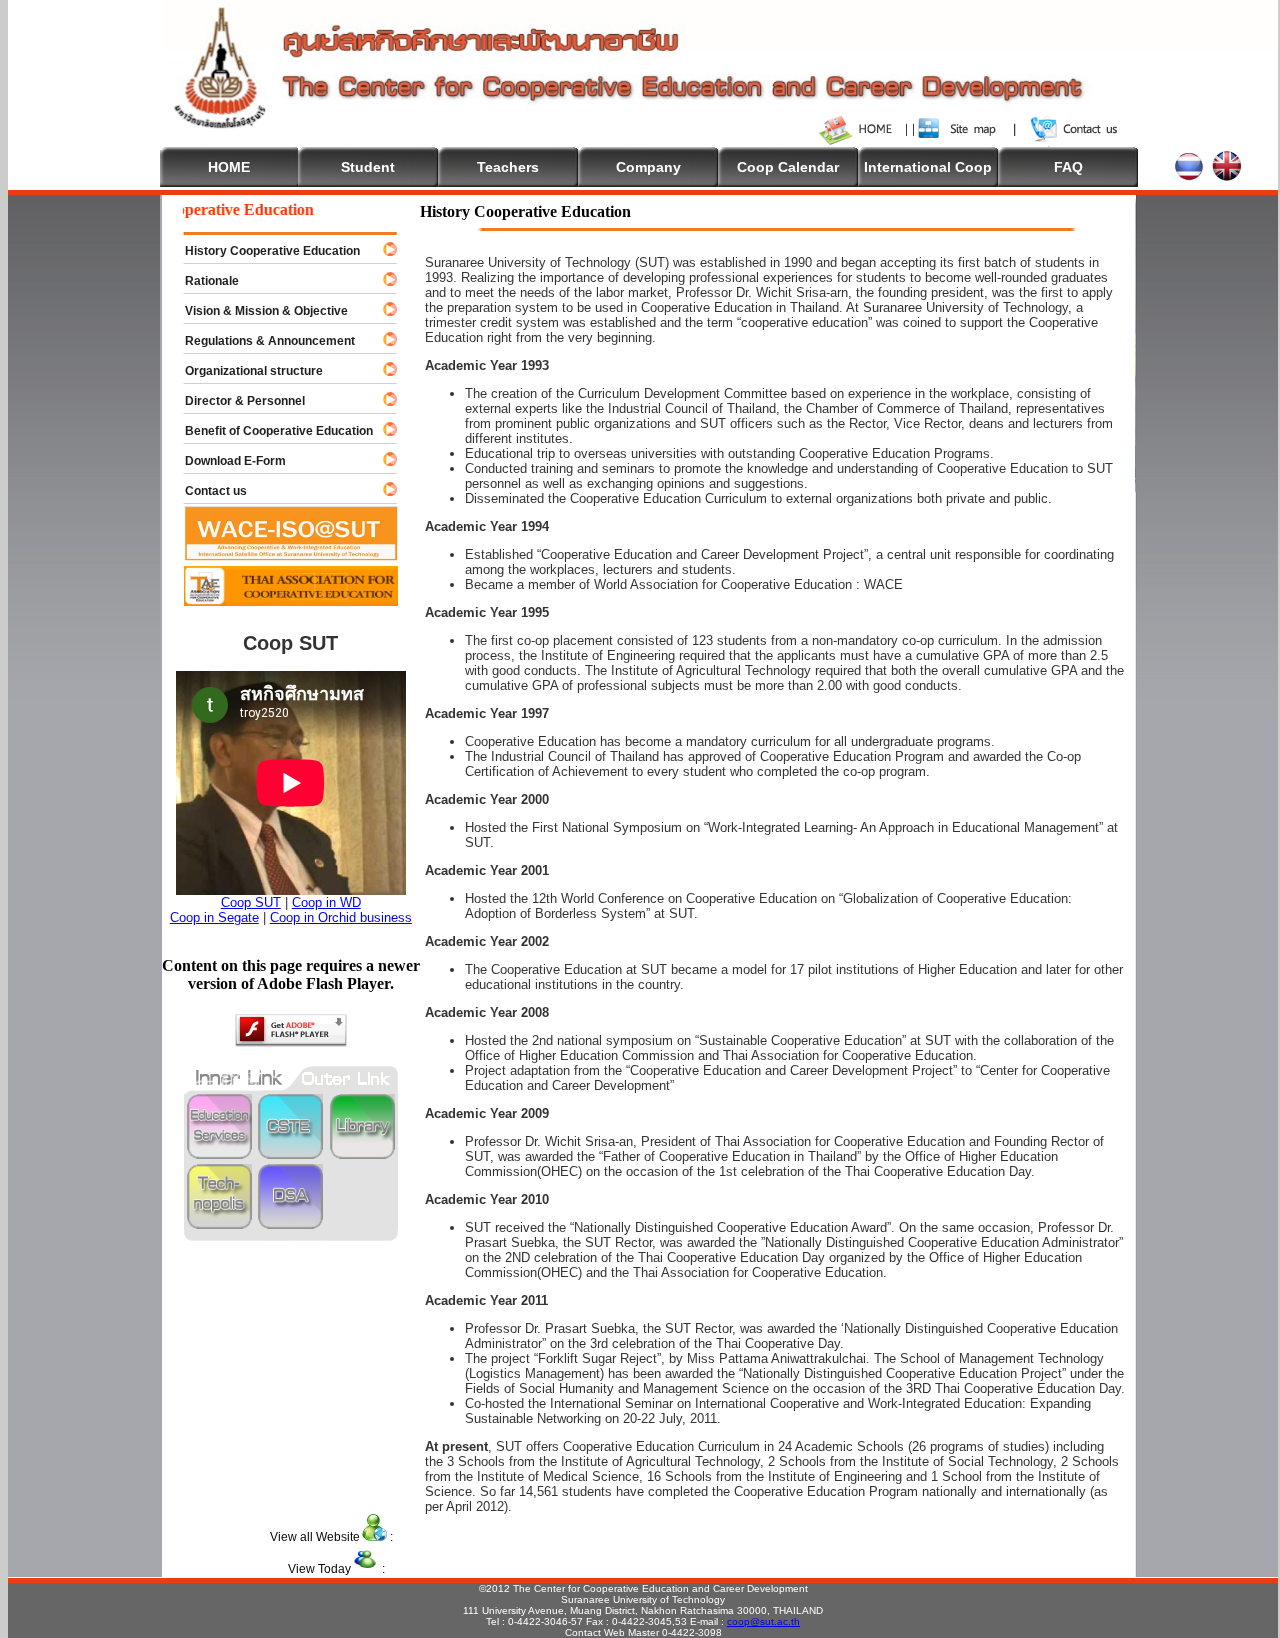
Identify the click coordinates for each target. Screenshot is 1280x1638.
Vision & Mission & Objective (257, 311)
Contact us (207, 491)
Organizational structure (245, 371)
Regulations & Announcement (261, 341)
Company (648, 167)
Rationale (203, 281)
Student (368, 167)
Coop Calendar (788, 167)
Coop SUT (251, 902)
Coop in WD (326, 902)
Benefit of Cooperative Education (270, 431)
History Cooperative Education (263, 251)
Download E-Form (226, 461)
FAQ (1068, 167)
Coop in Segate (214, 917)
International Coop (928, 167)
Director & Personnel (236, 401)
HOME (229, 167)
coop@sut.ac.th (763, 1621)
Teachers (508, 167)
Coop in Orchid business (341, 917)
